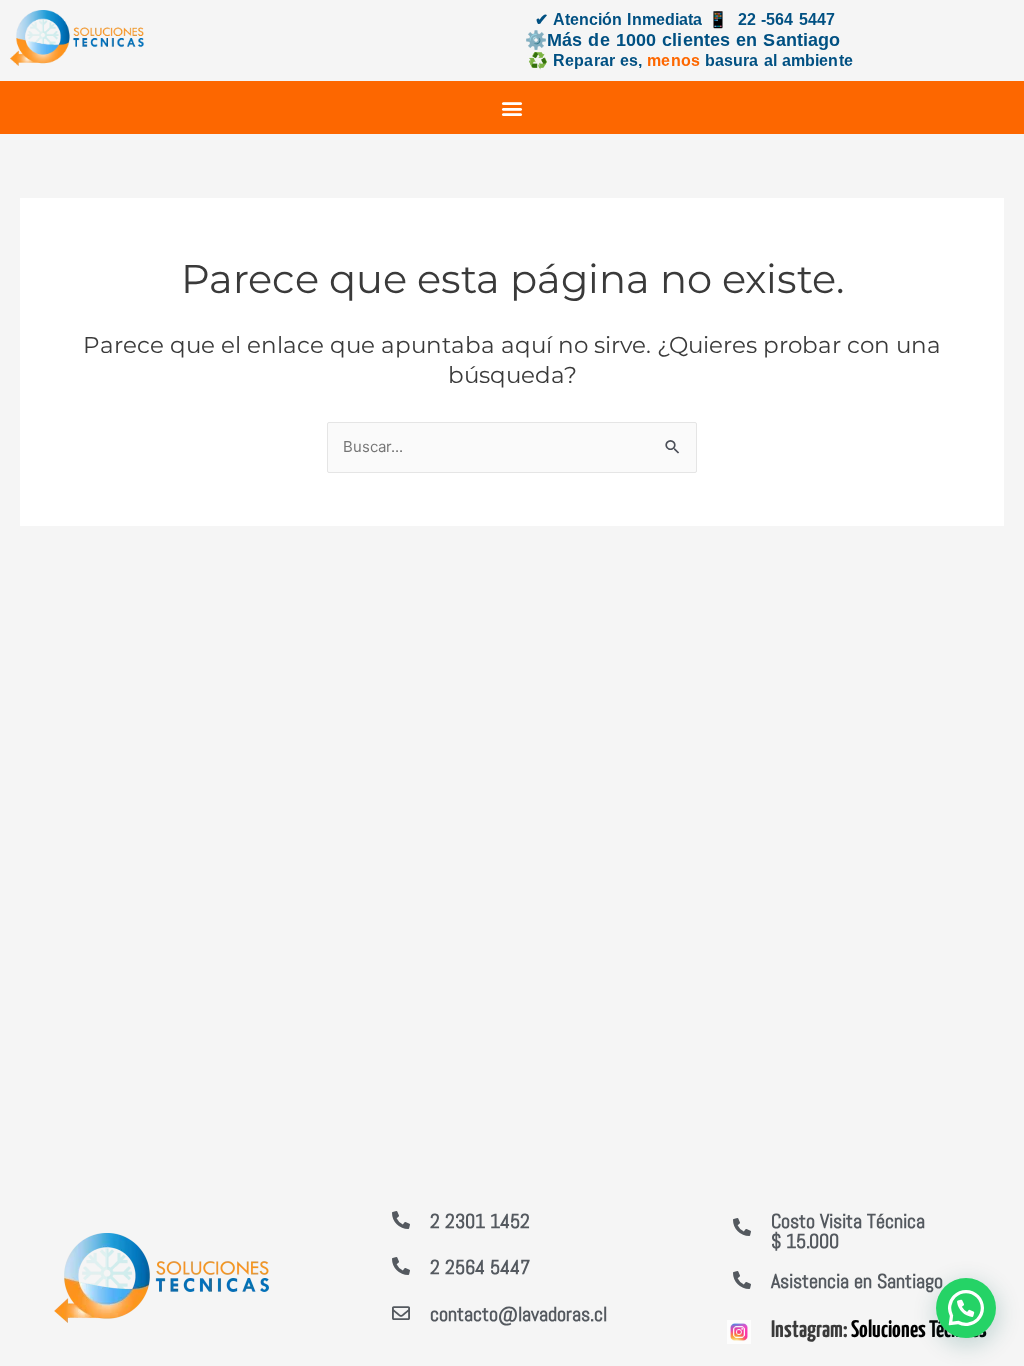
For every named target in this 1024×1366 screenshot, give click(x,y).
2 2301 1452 (480, 1221)
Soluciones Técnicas (919, 1330)
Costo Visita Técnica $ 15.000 (848, 1231)
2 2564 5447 (480, 1267)
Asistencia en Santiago (857, 1281)
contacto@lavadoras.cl (518, 1314)
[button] (512, 107)
